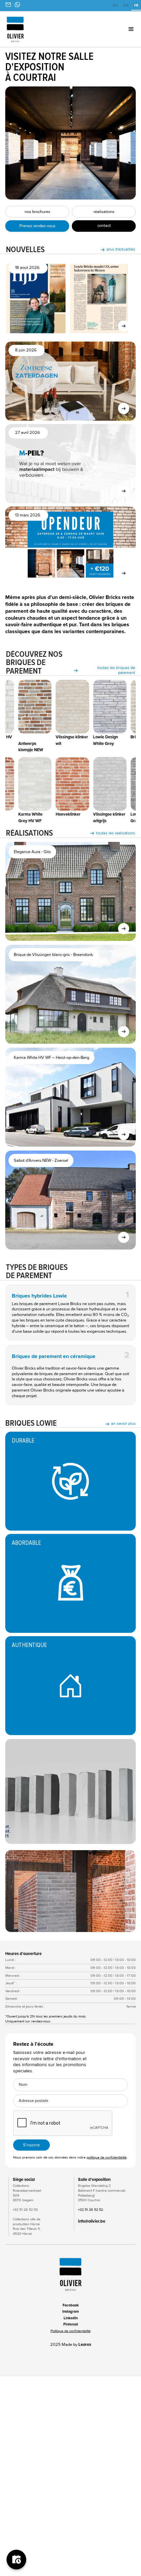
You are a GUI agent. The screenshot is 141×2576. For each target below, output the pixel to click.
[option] (115, 6)
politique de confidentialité (107, 2157)
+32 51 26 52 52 (91, 2210)
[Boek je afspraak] (16, 2560)
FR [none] (136, 5)
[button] (120, 29)
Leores (85, 2345)
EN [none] (126, 5)
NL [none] (116, 5)
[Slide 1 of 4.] (70, 1891)
